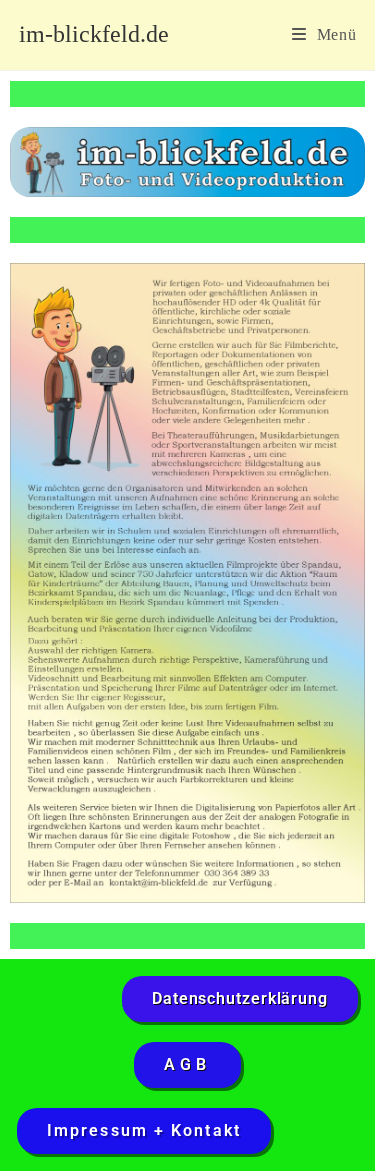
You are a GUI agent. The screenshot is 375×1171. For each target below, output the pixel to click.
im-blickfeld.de (94, 34)
